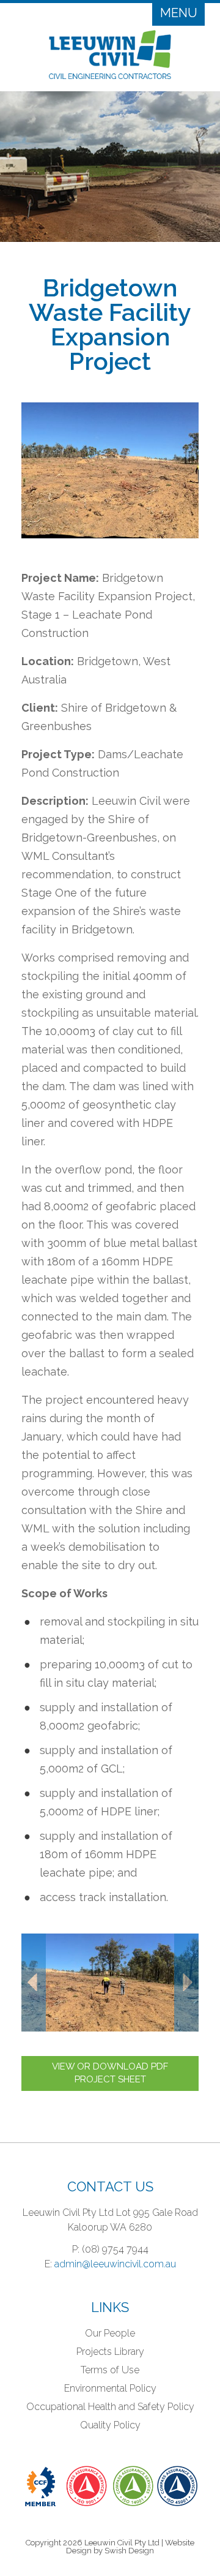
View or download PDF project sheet (110, 2073)
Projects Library (110, 2352)
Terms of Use (110, 2370)
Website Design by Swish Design (130, 2547)
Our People (110, 2333)
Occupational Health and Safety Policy (110, 2407)
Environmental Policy (110, 2388)
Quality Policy (110, 2425)
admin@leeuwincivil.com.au (115, 2264)
